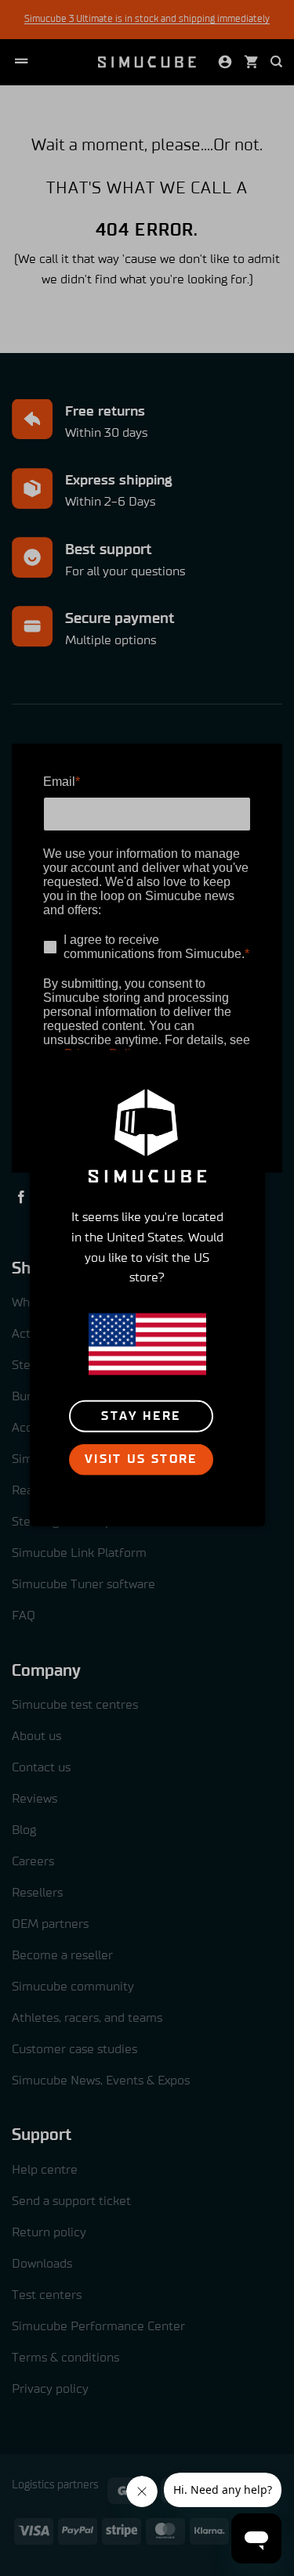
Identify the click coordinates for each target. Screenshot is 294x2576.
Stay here (141, 1416)
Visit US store (141, 1459)
